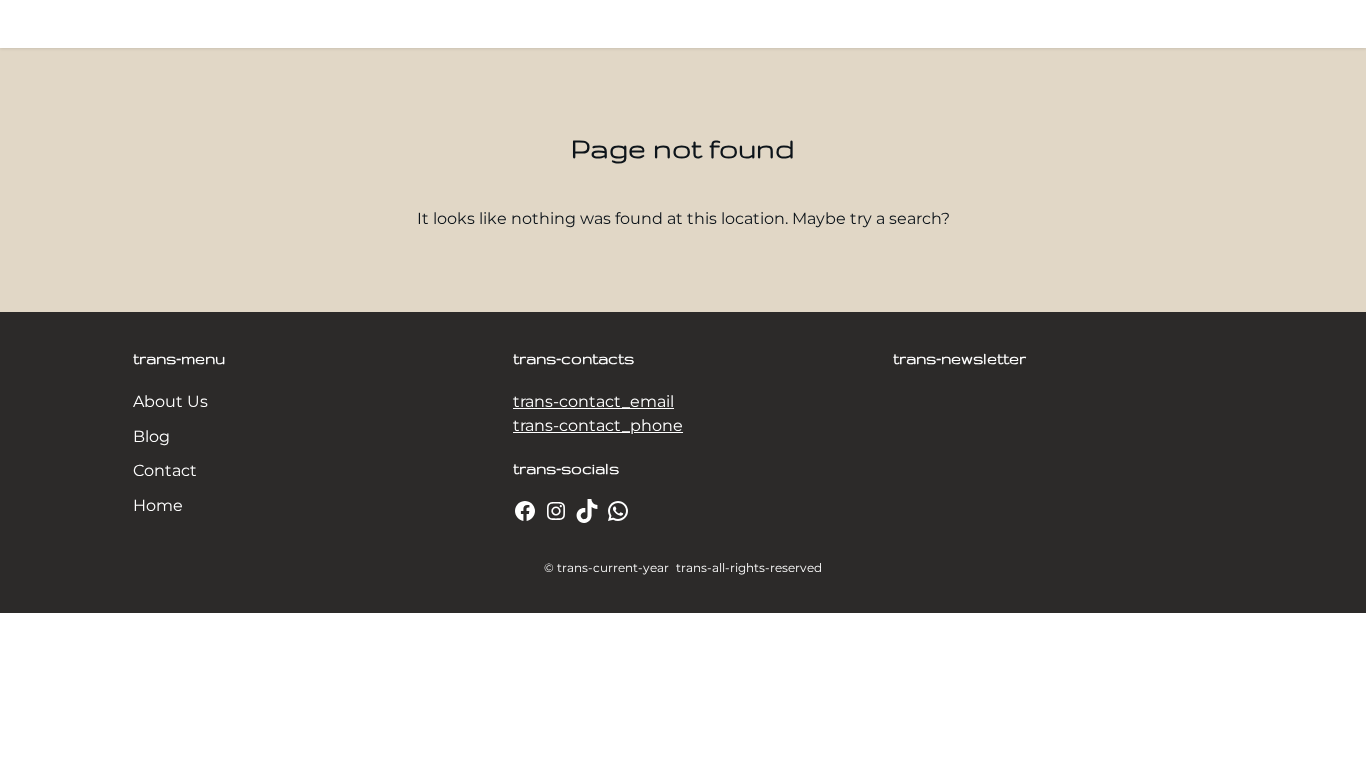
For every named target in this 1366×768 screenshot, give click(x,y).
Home (158, 505)
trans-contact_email (593, 401)
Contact (165, 470)
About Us (170, 401)
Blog (151, 436)
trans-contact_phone (598, 425)
